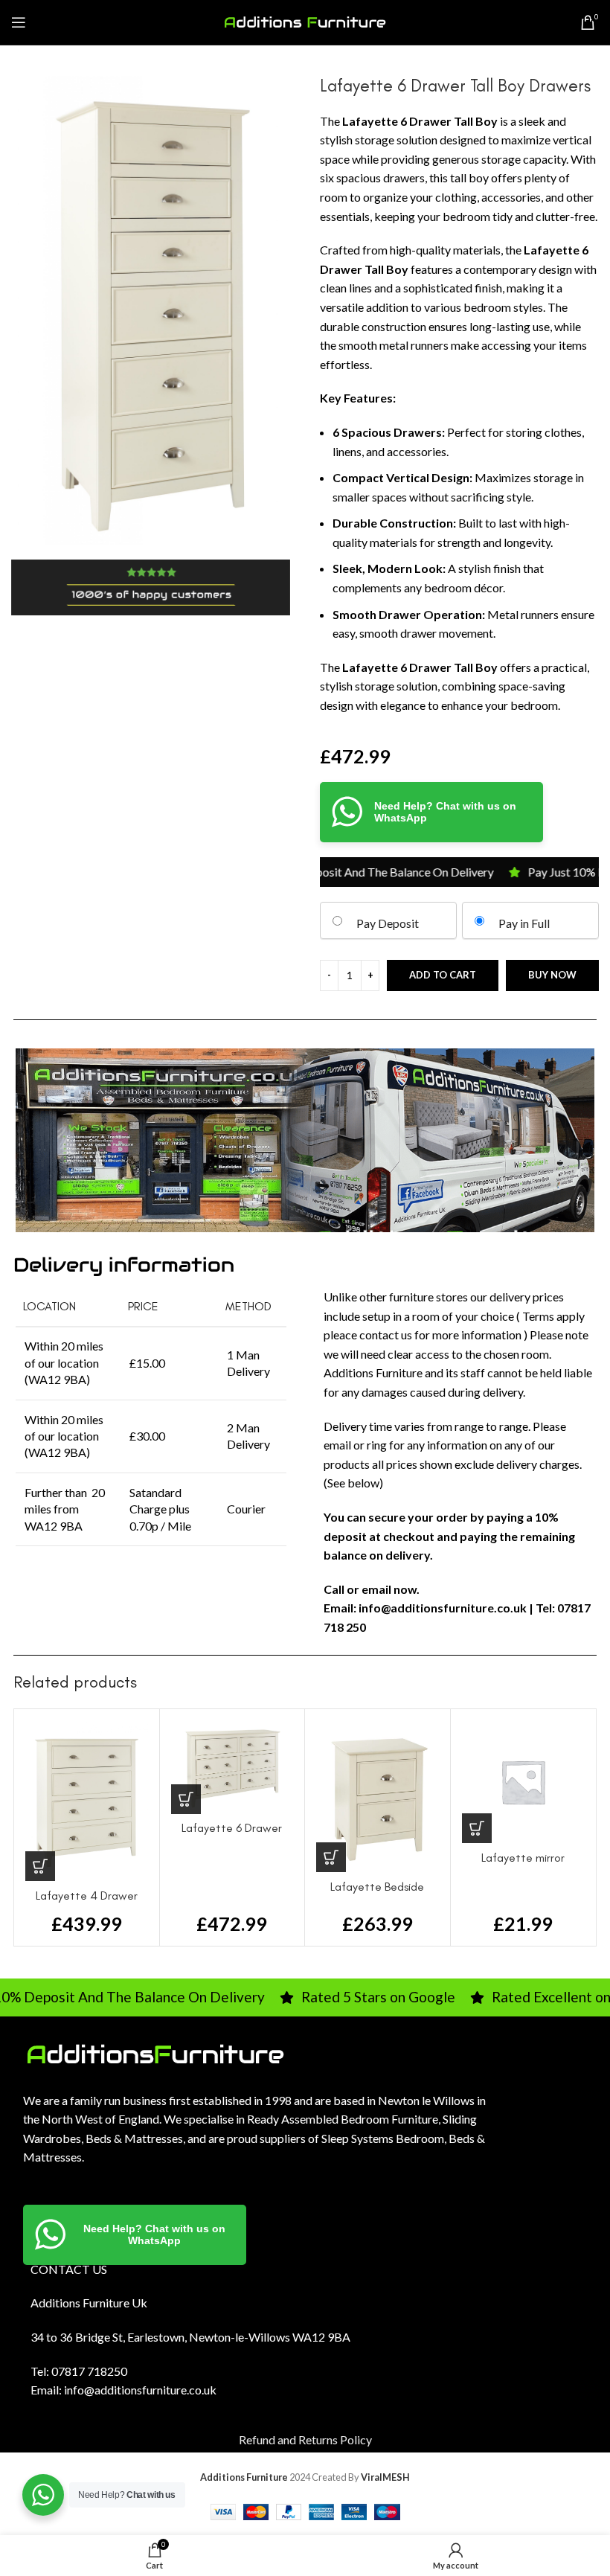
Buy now (552, 975)
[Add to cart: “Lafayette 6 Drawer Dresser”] (186, 1799)
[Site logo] (305, 20)
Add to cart (443, 975)
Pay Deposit (388, 923)
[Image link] (155, 2053)
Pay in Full (524, 923)
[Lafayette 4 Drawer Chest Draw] (87, 1801)
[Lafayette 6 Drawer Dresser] (232, 1767)
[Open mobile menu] (19, 22)
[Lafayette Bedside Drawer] (378, 1796)
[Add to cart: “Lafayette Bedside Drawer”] (331, 1857)
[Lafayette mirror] (523, 1782)
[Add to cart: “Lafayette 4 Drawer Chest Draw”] (40, 1866)
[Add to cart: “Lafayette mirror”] (477, 1828)
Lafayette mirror (523, 1858)
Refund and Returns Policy (305, 2439)
